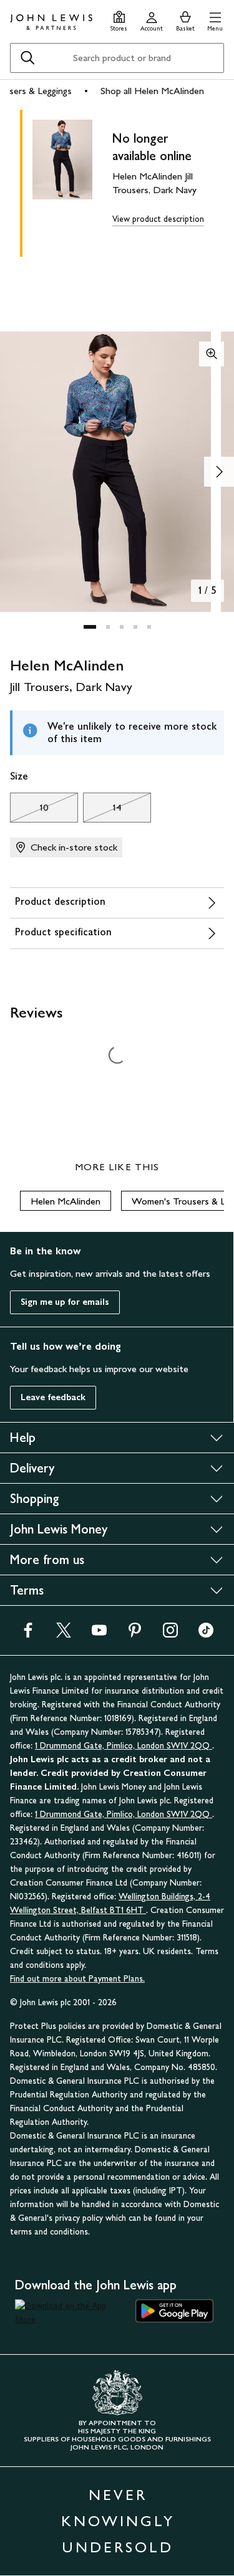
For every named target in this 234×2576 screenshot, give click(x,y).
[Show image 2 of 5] (219, 472)
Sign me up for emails (65, 1302)
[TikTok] (206, 1634)
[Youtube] (99, 1634)
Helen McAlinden (66, 1201)
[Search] (27, 58)
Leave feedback (53, 1397)
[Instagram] (170, 1634)
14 (102, 811)
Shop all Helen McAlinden (152, 91)
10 (29, 811)
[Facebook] (28, 1634)
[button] (215, 20)
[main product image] (72, 181)
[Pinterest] (135, 1634)
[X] (64, 1634)
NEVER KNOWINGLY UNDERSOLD (118, 2521)
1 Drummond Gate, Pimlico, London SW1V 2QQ (124, 1746)
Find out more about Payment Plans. (77, 1979)
